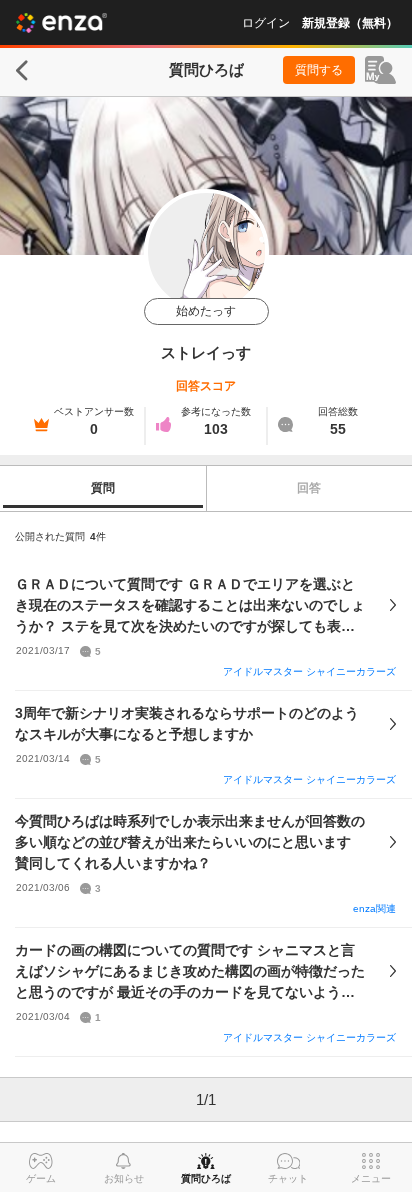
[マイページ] (380, 70)
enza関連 (374, 908)
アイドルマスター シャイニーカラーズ (309, 671)
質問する (319, 70)
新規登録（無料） (350, 23)
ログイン (266, 23)
